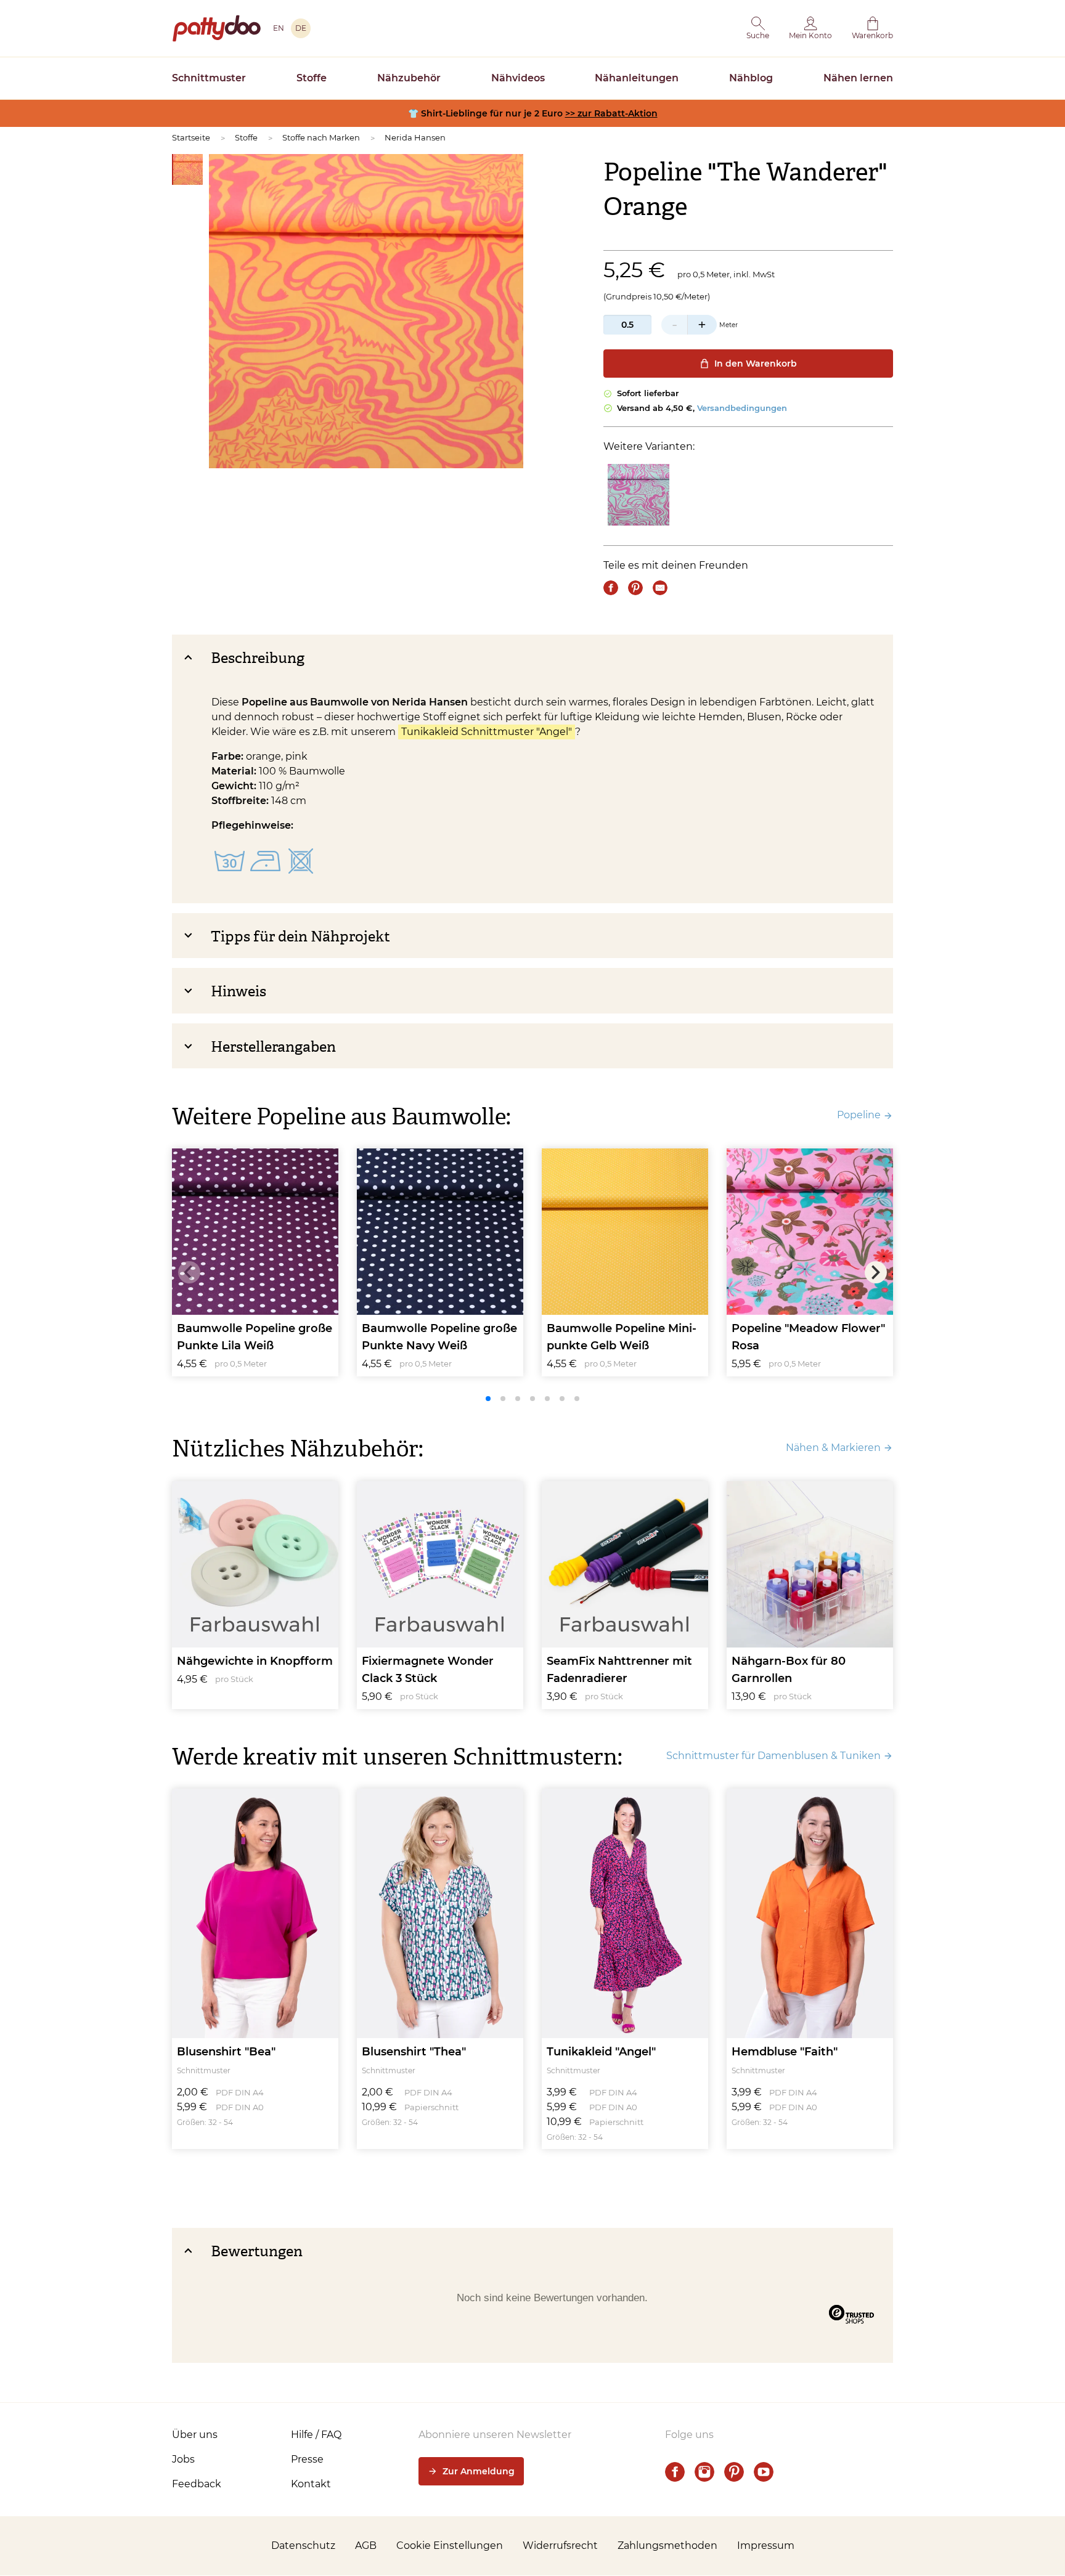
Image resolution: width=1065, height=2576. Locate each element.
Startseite (191, 137)
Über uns (195, 2435)
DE (301, 28)
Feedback (197, 2484)
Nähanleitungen (637, 78)
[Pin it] (635, 588)
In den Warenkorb (756, 364)
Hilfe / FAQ (316, 2435)
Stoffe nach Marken (321, 137)
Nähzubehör (409, 78)
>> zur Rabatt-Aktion (611, 113)
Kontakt (311, 2484)
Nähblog (751, 78)
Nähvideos (518, 78)
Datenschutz (303, 2546)
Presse (307, 2459)
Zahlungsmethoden (667, 2546)
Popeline (859, 1115)
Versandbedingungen (742, 408)
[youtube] (764, 2472)
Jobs (183, 2459)
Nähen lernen (858, 78)
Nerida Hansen (415, 137)
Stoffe (312, 78)
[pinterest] (734, 2472)
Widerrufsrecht (560, 2546)
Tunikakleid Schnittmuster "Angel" (487, 732)
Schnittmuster (209, 78)
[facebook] (675, 2472)
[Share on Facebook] (611, 588)
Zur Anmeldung (479, 2471)
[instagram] (704, 2472)
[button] (758, 28)
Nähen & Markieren (833, 1448)
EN (279, 28)
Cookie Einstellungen (450, 2546)
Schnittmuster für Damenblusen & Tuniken (773, 1756)
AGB (366, 2546)
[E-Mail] (660, 588)
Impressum (766, 2546)
